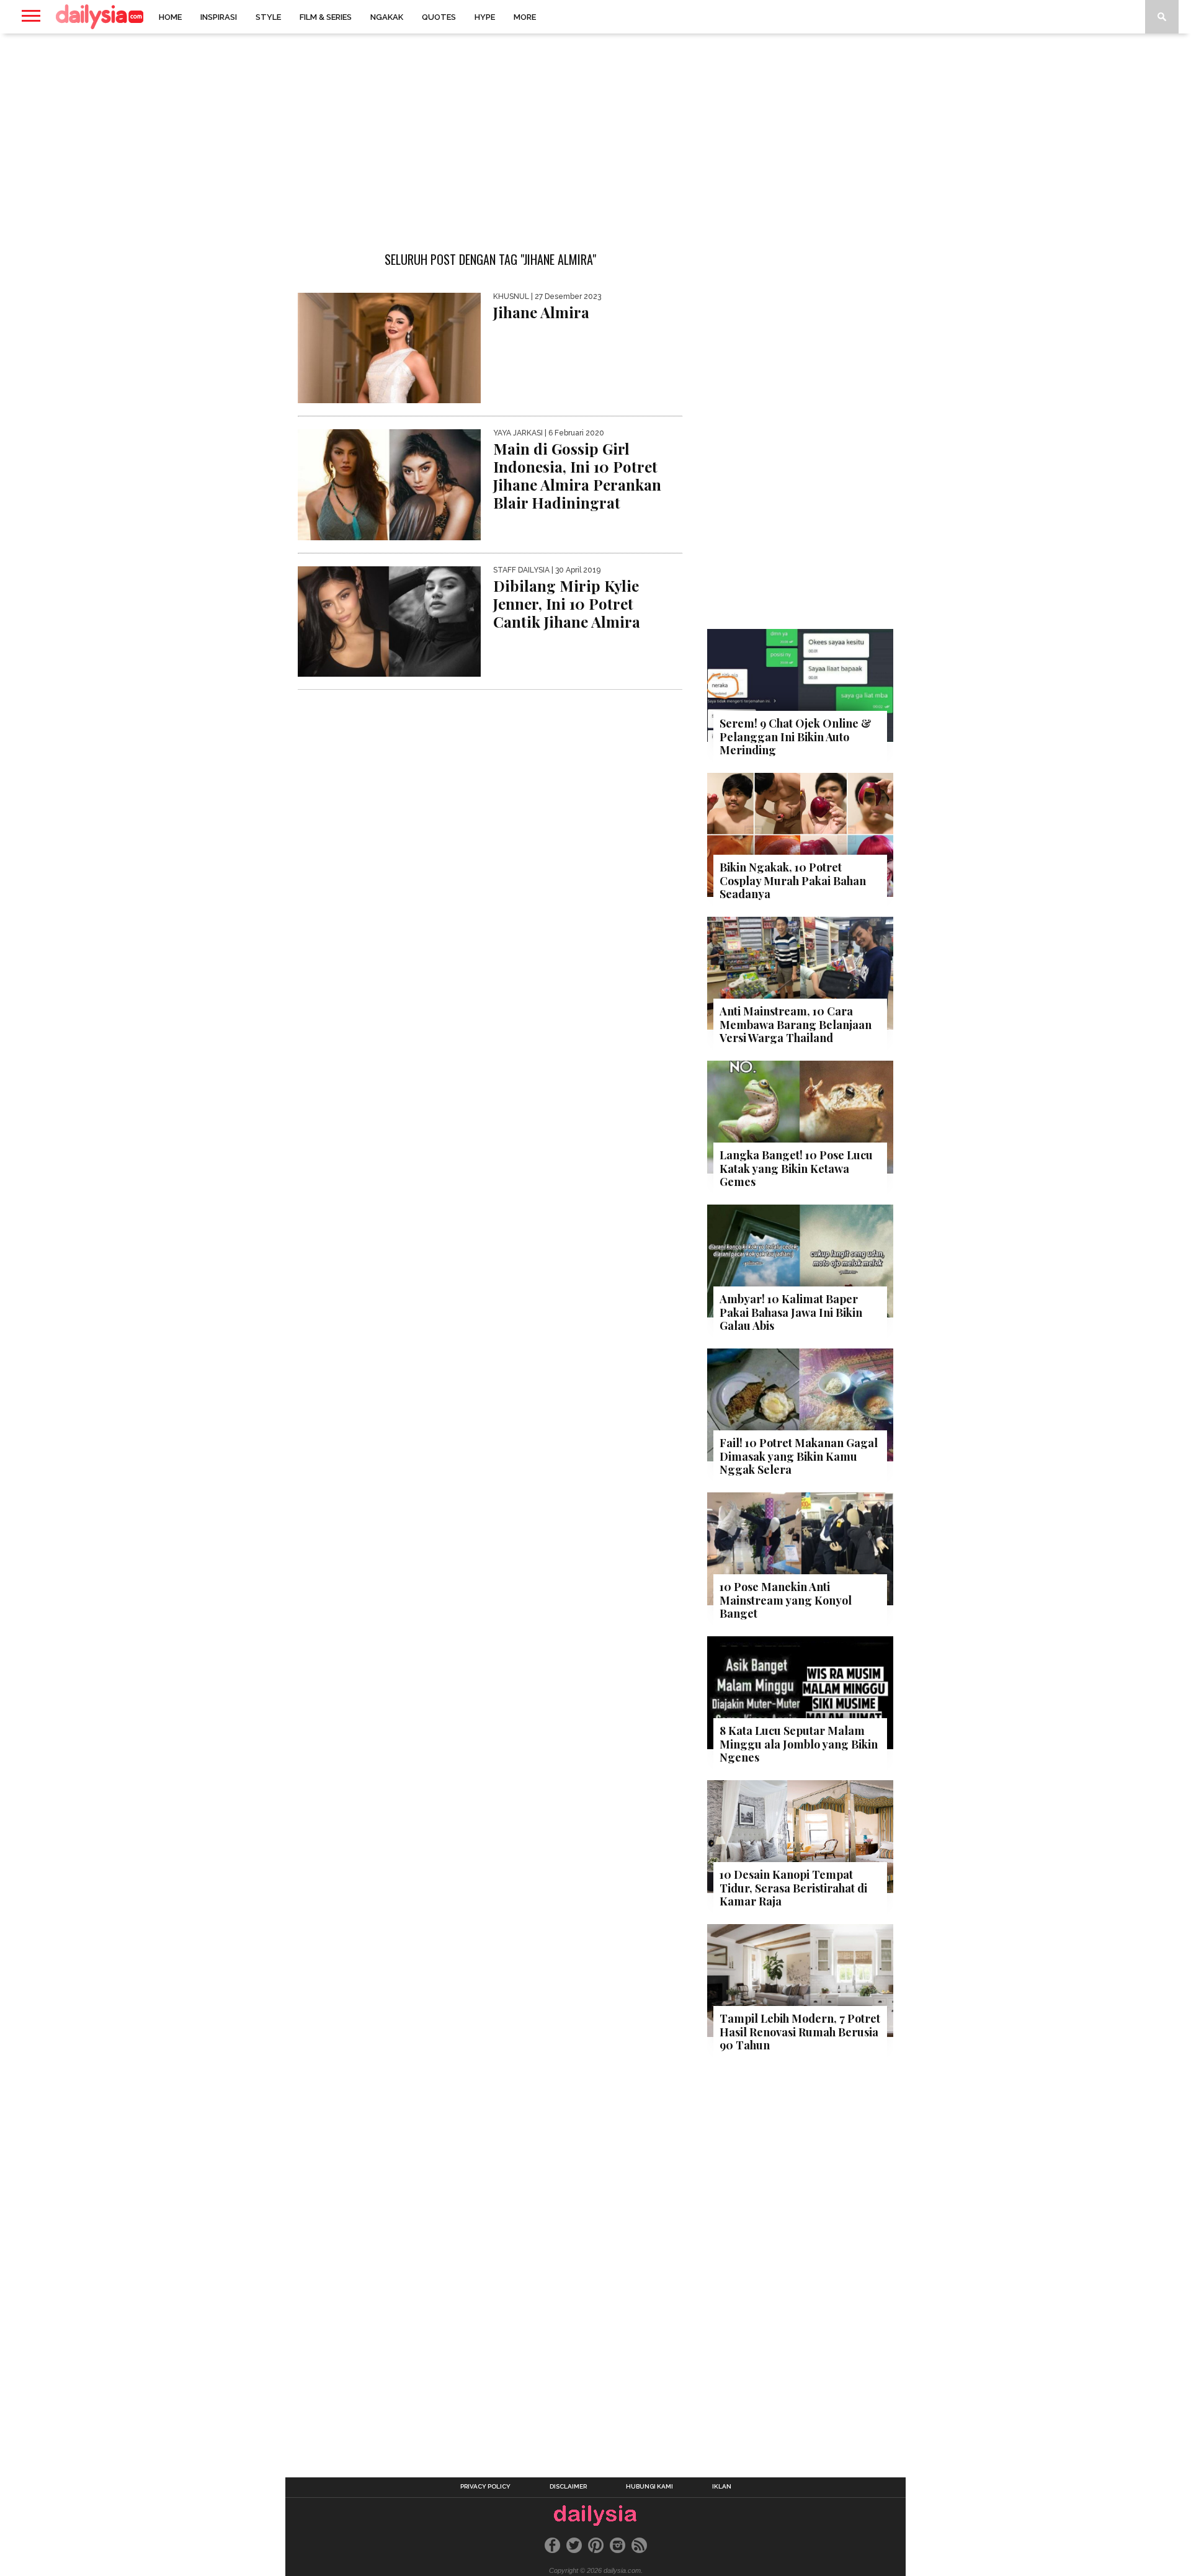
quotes (439, 17)
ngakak (387, 17)
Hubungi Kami (649, 2487)
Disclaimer (568, 2487)
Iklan (722, 2487)
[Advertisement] (595, 133)
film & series (326, 17)
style (268, 17)
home (170, 17)
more (525, 17)
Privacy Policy (485, 2487)
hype (485, 17)
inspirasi (219, 17)
